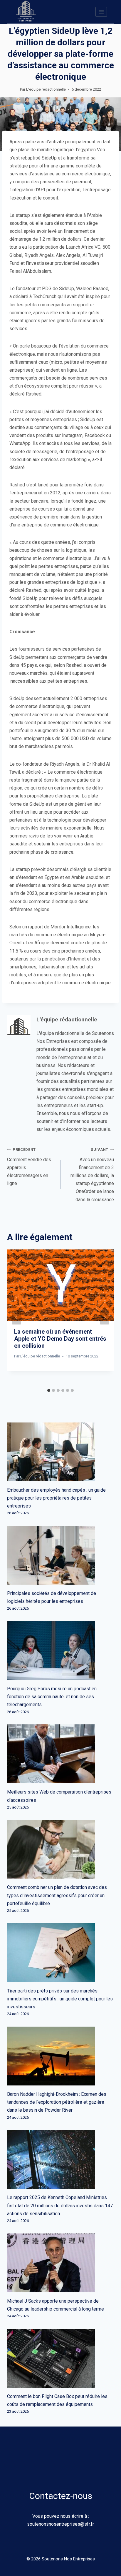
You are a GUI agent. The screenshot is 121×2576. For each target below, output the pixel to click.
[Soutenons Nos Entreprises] (26, 12)
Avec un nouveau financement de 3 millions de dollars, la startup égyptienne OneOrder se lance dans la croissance (92, 1175)
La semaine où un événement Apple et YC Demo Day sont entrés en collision (60, 1339)
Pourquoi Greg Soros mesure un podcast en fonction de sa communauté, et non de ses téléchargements (52, 1697)
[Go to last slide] (16, 1317)
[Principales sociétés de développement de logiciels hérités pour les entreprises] (60, 1555)
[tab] (49, 1390)
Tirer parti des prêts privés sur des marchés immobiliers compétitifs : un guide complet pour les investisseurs (60, 1999)
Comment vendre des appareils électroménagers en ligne (29, 1167)
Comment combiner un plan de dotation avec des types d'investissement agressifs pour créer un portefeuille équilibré (57, 1895)
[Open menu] (101, 12)
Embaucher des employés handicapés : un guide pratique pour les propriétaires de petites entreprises (56, 1498)
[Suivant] (105, 1317)
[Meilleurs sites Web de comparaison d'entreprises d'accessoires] (60, 1754)
